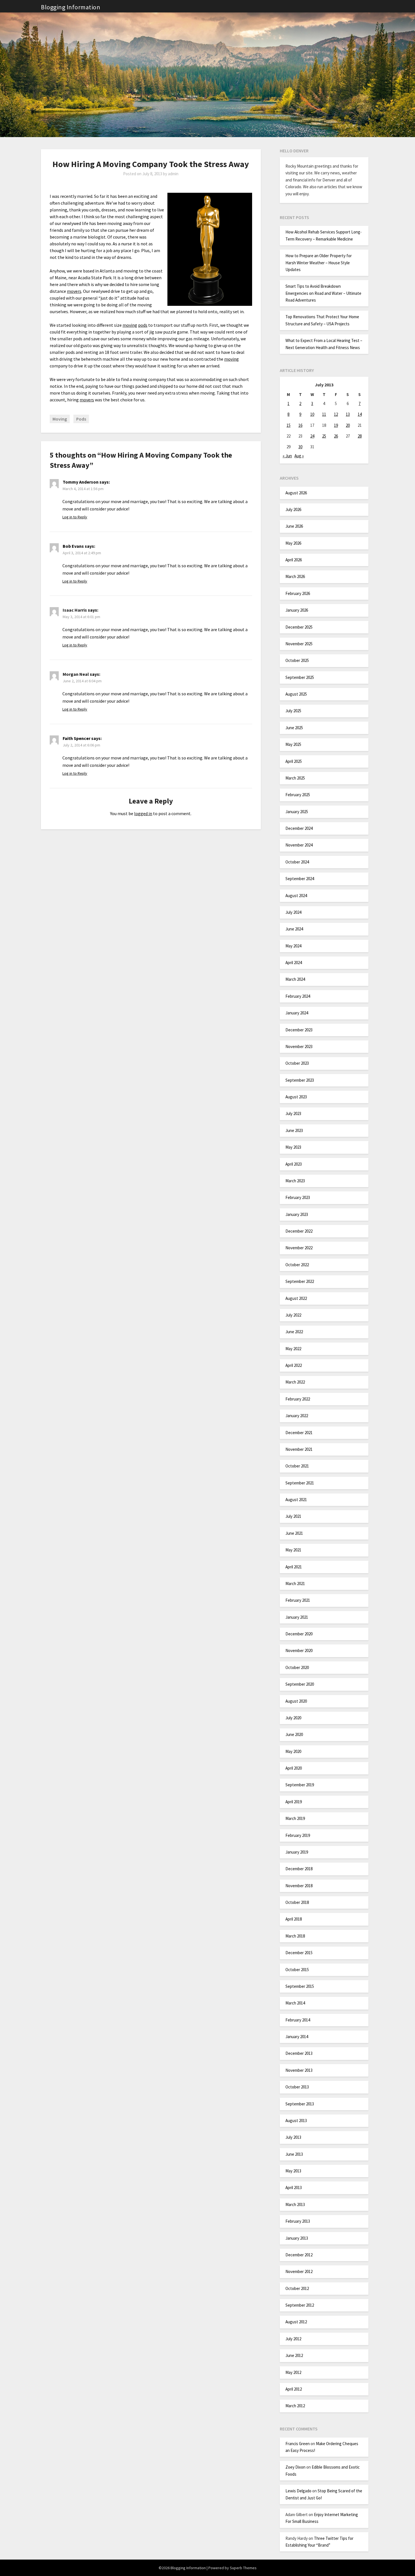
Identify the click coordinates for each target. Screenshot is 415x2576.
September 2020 (300, 1684)
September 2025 (300, 677)
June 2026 (294, 526)
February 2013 (298, 2221)
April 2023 (294, 1164)
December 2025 (299, 627)
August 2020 (296, 1701)
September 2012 (300, 2305)
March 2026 (295, 576)
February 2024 (298, 996)
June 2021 (294, 1533)
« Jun (287, 456)
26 (336, 436)
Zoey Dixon (295, 2467)
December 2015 (299, 1953)
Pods (81, 419)
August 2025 (296, 694)
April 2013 (294, 2188)
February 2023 (298, 1197)
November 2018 (299, 1886)
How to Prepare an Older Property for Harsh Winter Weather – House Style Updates (319, 263)
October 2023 (297, 1063)
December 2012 (299, 2255)
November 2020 (299, 1650)
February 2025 (298, 795)
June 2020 (294, 1734)
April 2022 (294, 1365)
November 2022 (299, 1248)
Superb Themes (243, 2568)
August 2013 (296, 2121)
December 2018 (299, 1869)
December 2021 (299, 1433)
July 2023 (293, 1113)
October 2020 (297, 1667)
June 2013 (294, 2154)
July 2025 (293, 711)
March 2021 (295, 1584)
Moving (60, 419)
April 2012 (294, 2389)
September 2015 (300, 1986)
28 (360, 436)
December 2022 (299, 1231)
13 (348, 414)
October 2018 (297, 1902)
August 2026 (296, 493)
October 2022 (297, 1265)
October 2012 (297, 2288)
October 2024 (297, 862)
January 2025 (297, 812)
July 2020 (293, 1718)
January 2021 (297, 1617)
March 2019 (295, 1818)
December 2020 (299, 1634)
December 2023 (299, 1030)
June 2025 (294, 728)
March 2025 (295, 778)
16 (300, 425)
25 (324, 436)
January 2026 (297, 610)
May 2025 (293, 744)
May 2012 (293, 2372)
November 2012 (299, 2271)
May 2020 (293, 1751)
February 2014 (298, 2020)
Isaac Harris (75, 610)
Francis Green (298, 2444)
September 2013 (300, 2104)
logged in (143, 813)
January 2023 (297, 1214)
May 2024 (293, 946)
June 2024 (294, 929)
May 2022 (293, 1349)
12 (336, 414)
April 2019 (294, 1802)
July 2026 (293, 509)
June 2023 (294, 1130)
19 (336, 425)
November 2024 (299, 845)
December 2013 (299, 2053)
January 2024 (297, 1013)
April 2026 (294, 560)
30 (300, 447)
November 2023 (299, 1046)
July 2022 (293, 1315)
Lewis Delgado (298, 2491)
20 (348, 425)
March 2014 (295, 2003)
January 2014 (297, 2037)
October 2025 (297, 660)
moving (130, 325)
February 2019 (298, 1835)
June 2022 (294, 1332)
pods (143, 325)
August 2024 (296, 896)
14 (360, 414)
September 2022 (300, 1281)
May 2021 (293, 1550)
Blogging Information (71, 7)
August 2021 (296, 1500)
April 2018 (294, 1919)
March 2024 (295, 979)
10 (312, 414)
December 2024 (299, 828)
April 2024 (294, 963)
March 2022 (295, 1382)
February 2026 (298, 593)
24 (312, 436)
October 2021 (297, 1466)
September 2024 (300, 879)
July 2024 (293, 912)
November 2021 (299, 1449)
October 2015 (297, 1970)
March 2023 (295, 1181)
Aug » (299, 456)
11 (324, 414)
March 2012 (295, 2406)
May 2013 (293, 2171)
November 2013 (299, 2070)
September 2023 (300, 1080)
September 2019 (300, 1785)
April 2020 (294, 1768)
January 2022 (297, 1416)
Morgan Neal (76, 674)
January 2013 (297, 2238)
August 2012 (296, 2322)
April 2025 (294, 761)
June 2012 (294, 2355)
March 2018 (295, 1936)
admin (173, 174)
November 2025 (299, 644)
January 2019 (297, 1852)
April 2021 (294, 1567)
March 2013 (295, 2204)
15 (289, 425)
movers (74, 291)
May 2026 (293, 543)
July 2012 (293, 2339)
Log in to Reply (75, 517)
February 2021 (298, 1600)
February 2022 (298, 1399)
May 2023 (293, 1147)
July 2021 (293, 1516)
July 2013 (293, 2137)
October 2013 (297, 2087)
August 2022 (296, 1298)
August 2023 (296, 1097)
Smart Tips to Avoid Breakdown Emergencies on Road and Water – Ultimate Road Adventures (323, 293)
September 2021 (300, 1483)
